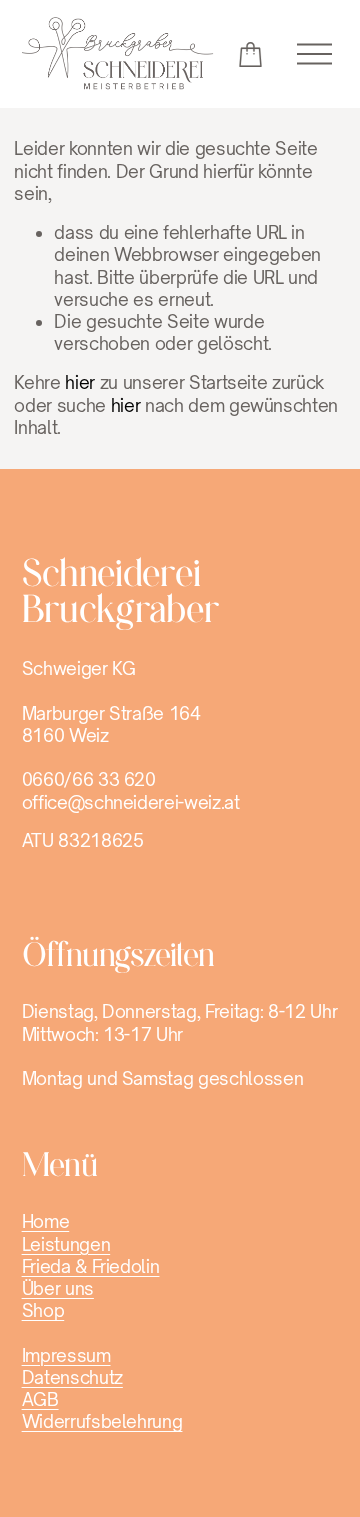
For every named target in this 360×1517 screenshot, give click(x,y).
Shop (43, 1310)
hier (80, 382)
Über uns (58, 1288)
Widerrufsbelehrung (102, 1421)
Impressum (66, 1355)
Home (46, 1221)
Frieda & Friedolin (91, 1266)
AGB (40, 1399)
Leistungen (66, 1244)
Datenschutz (72, 1377)
